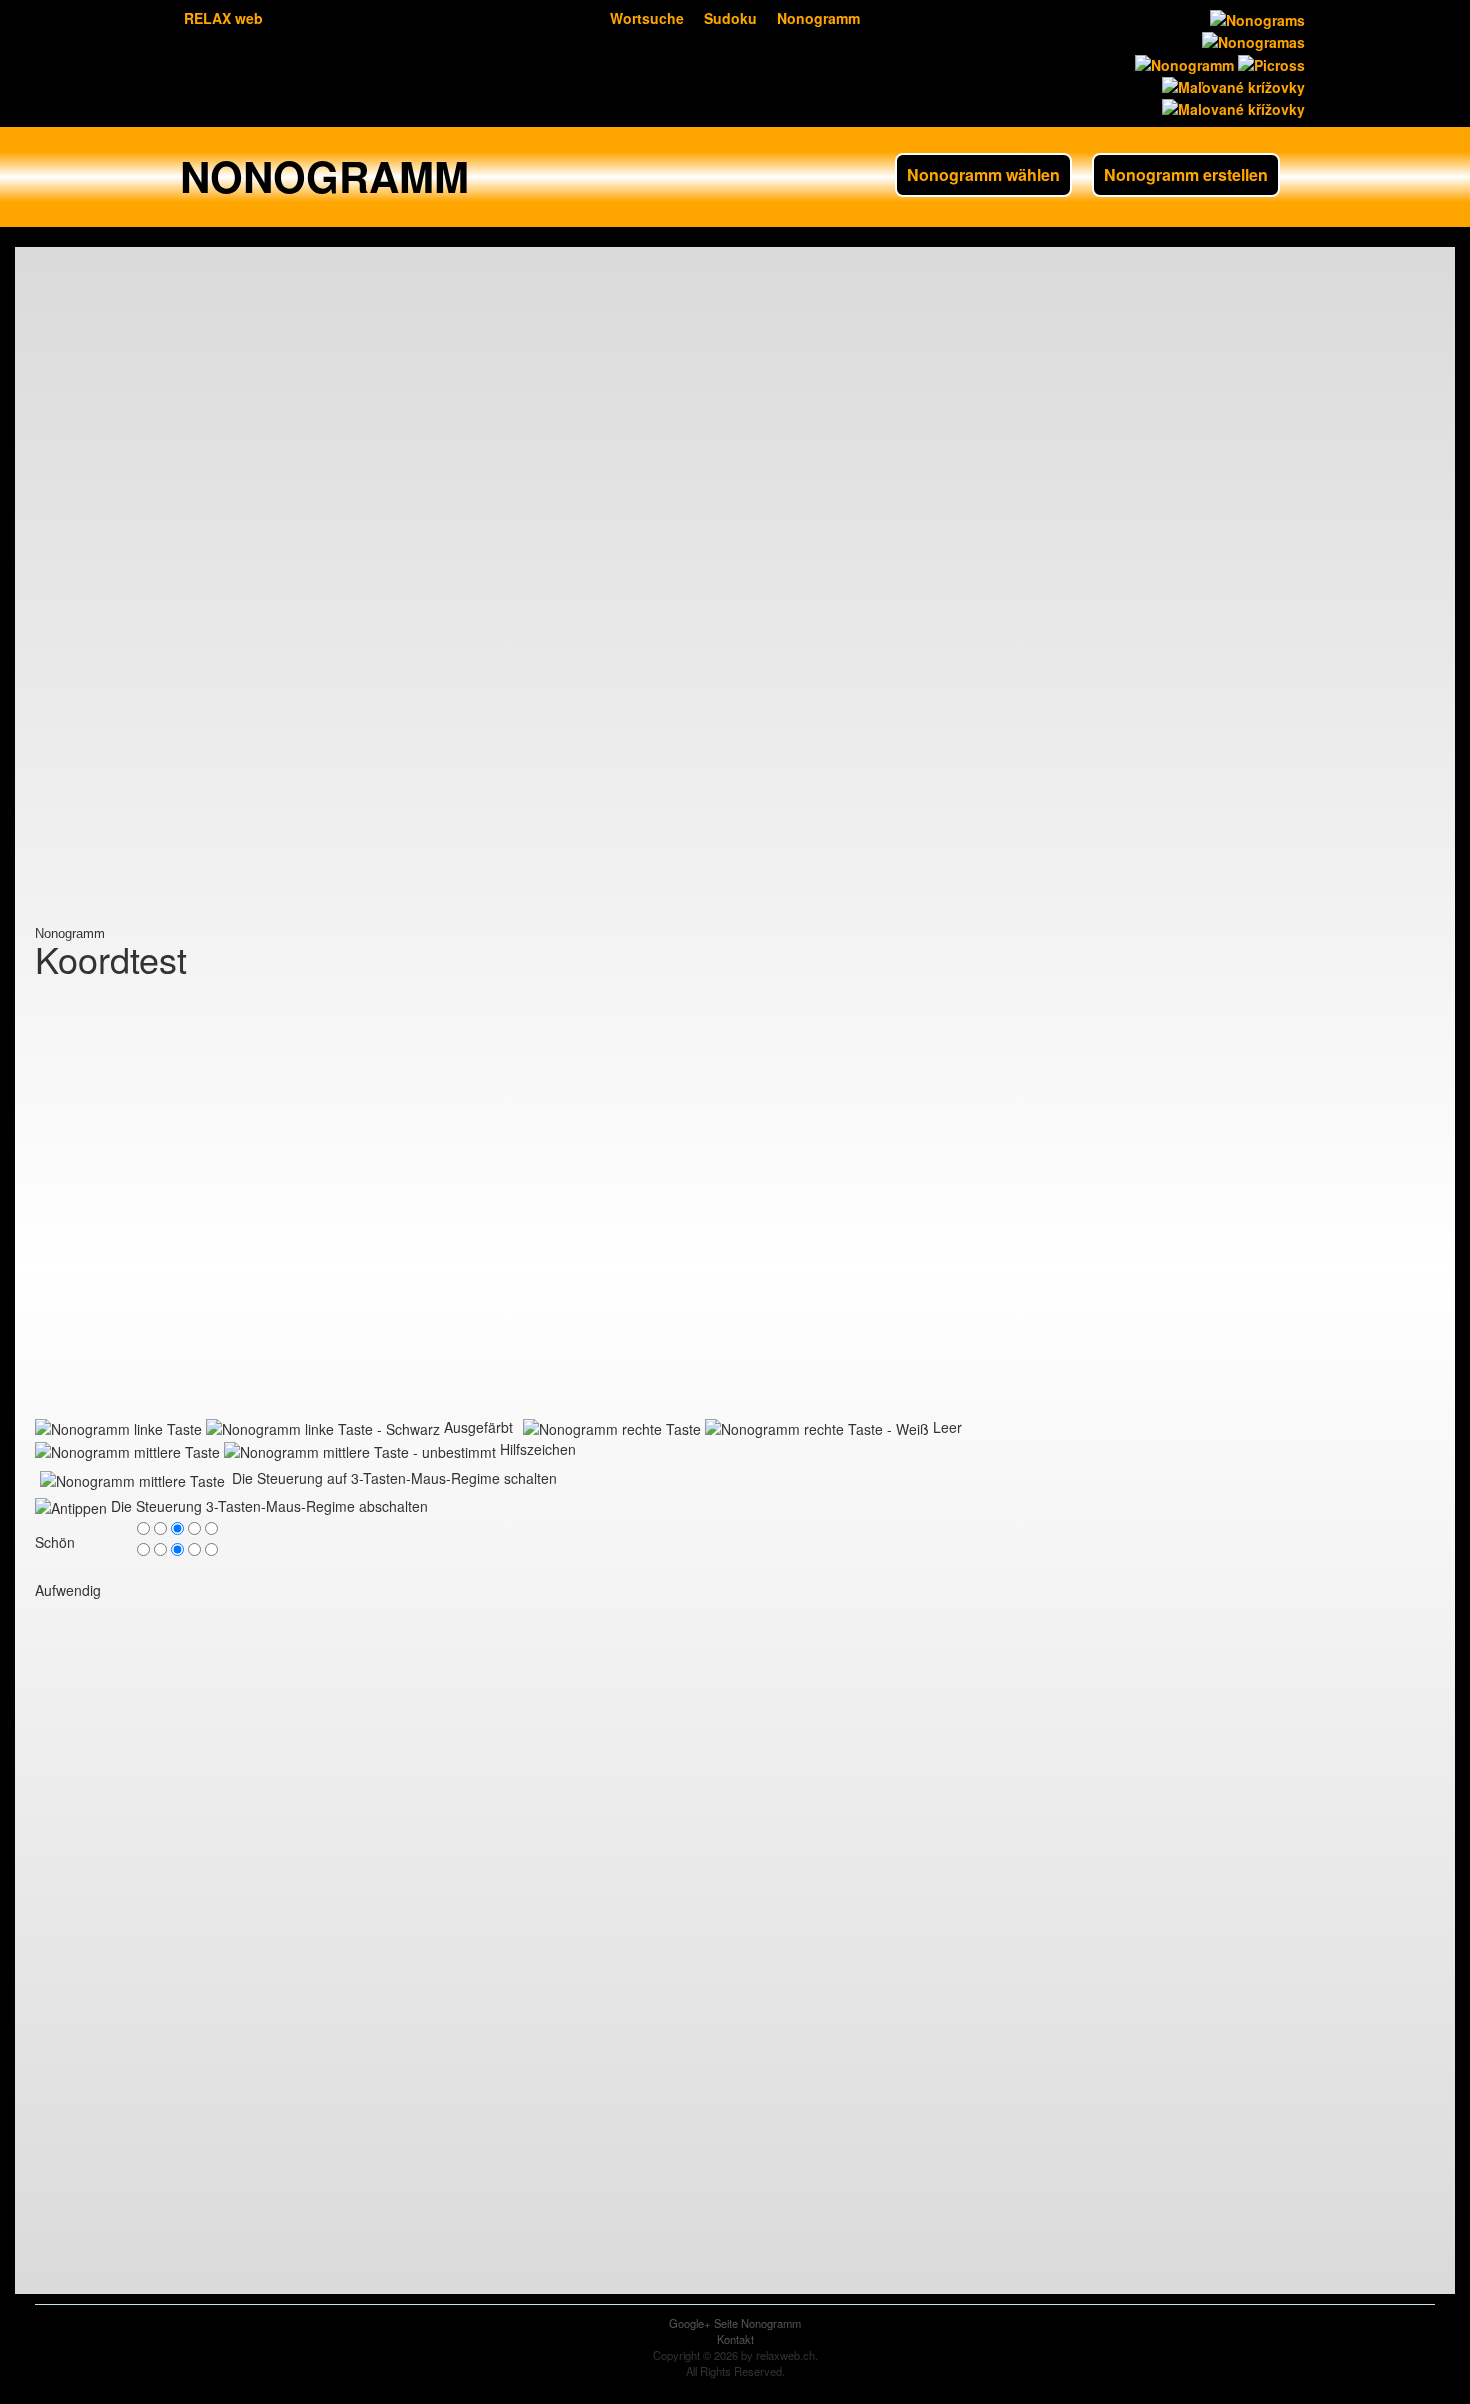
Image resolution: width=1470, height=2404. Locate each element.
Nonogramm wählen (983, 174)
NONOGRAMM (324, 176)
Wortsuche (647, 18)
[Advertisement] (115, 627)
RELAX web (223, 18)
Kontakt (735, 2339)
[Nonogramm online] (1182, 62)
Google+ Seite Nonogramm (735, 2323)
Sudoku (730, 18)
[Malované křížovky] (1231, 107)
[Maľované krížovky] (1231, 85)
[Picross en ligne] (1269, 62)
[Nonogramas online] (1251, 40)
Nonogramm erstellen (1186, 174)
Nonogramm (818, 18)
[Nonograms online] (1255, 18)
